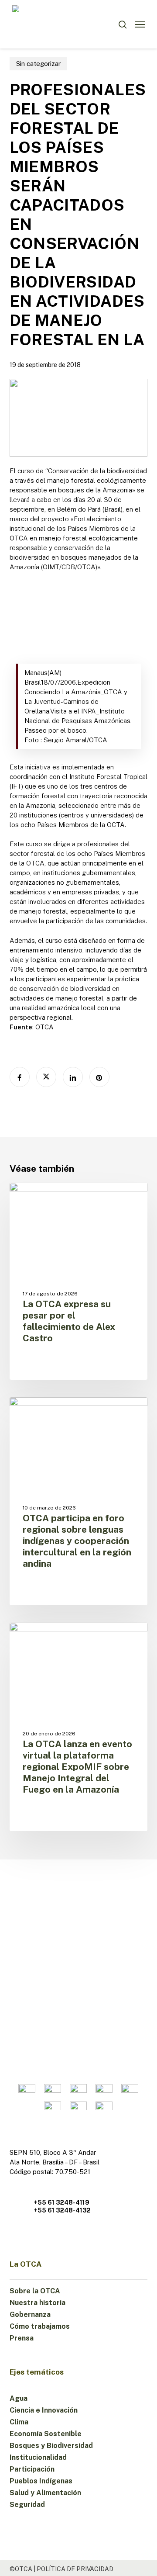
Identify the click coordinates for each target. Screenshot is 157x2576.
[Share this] (20, 1077)
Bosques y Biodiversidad (51, 2446)
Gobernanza (30, 2315)
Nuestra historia (38, 2303)
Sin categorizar (38, 64)
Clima (19, 2422)
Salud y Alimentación (45, 2493)
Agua (19, 2398)
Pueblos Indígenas (41, 2481)
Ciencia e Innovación (44, 2410)
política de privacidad (75, 2569)
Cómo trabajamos (40, 2326)
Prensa (22, 2338)
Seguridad (27, 2505)
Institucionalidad (38, 2457)
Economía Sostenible (46, 2434)
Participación (32, 2469)
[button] (140, 24)
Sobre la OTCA (35, 2291)
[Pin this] (99, 1077)
